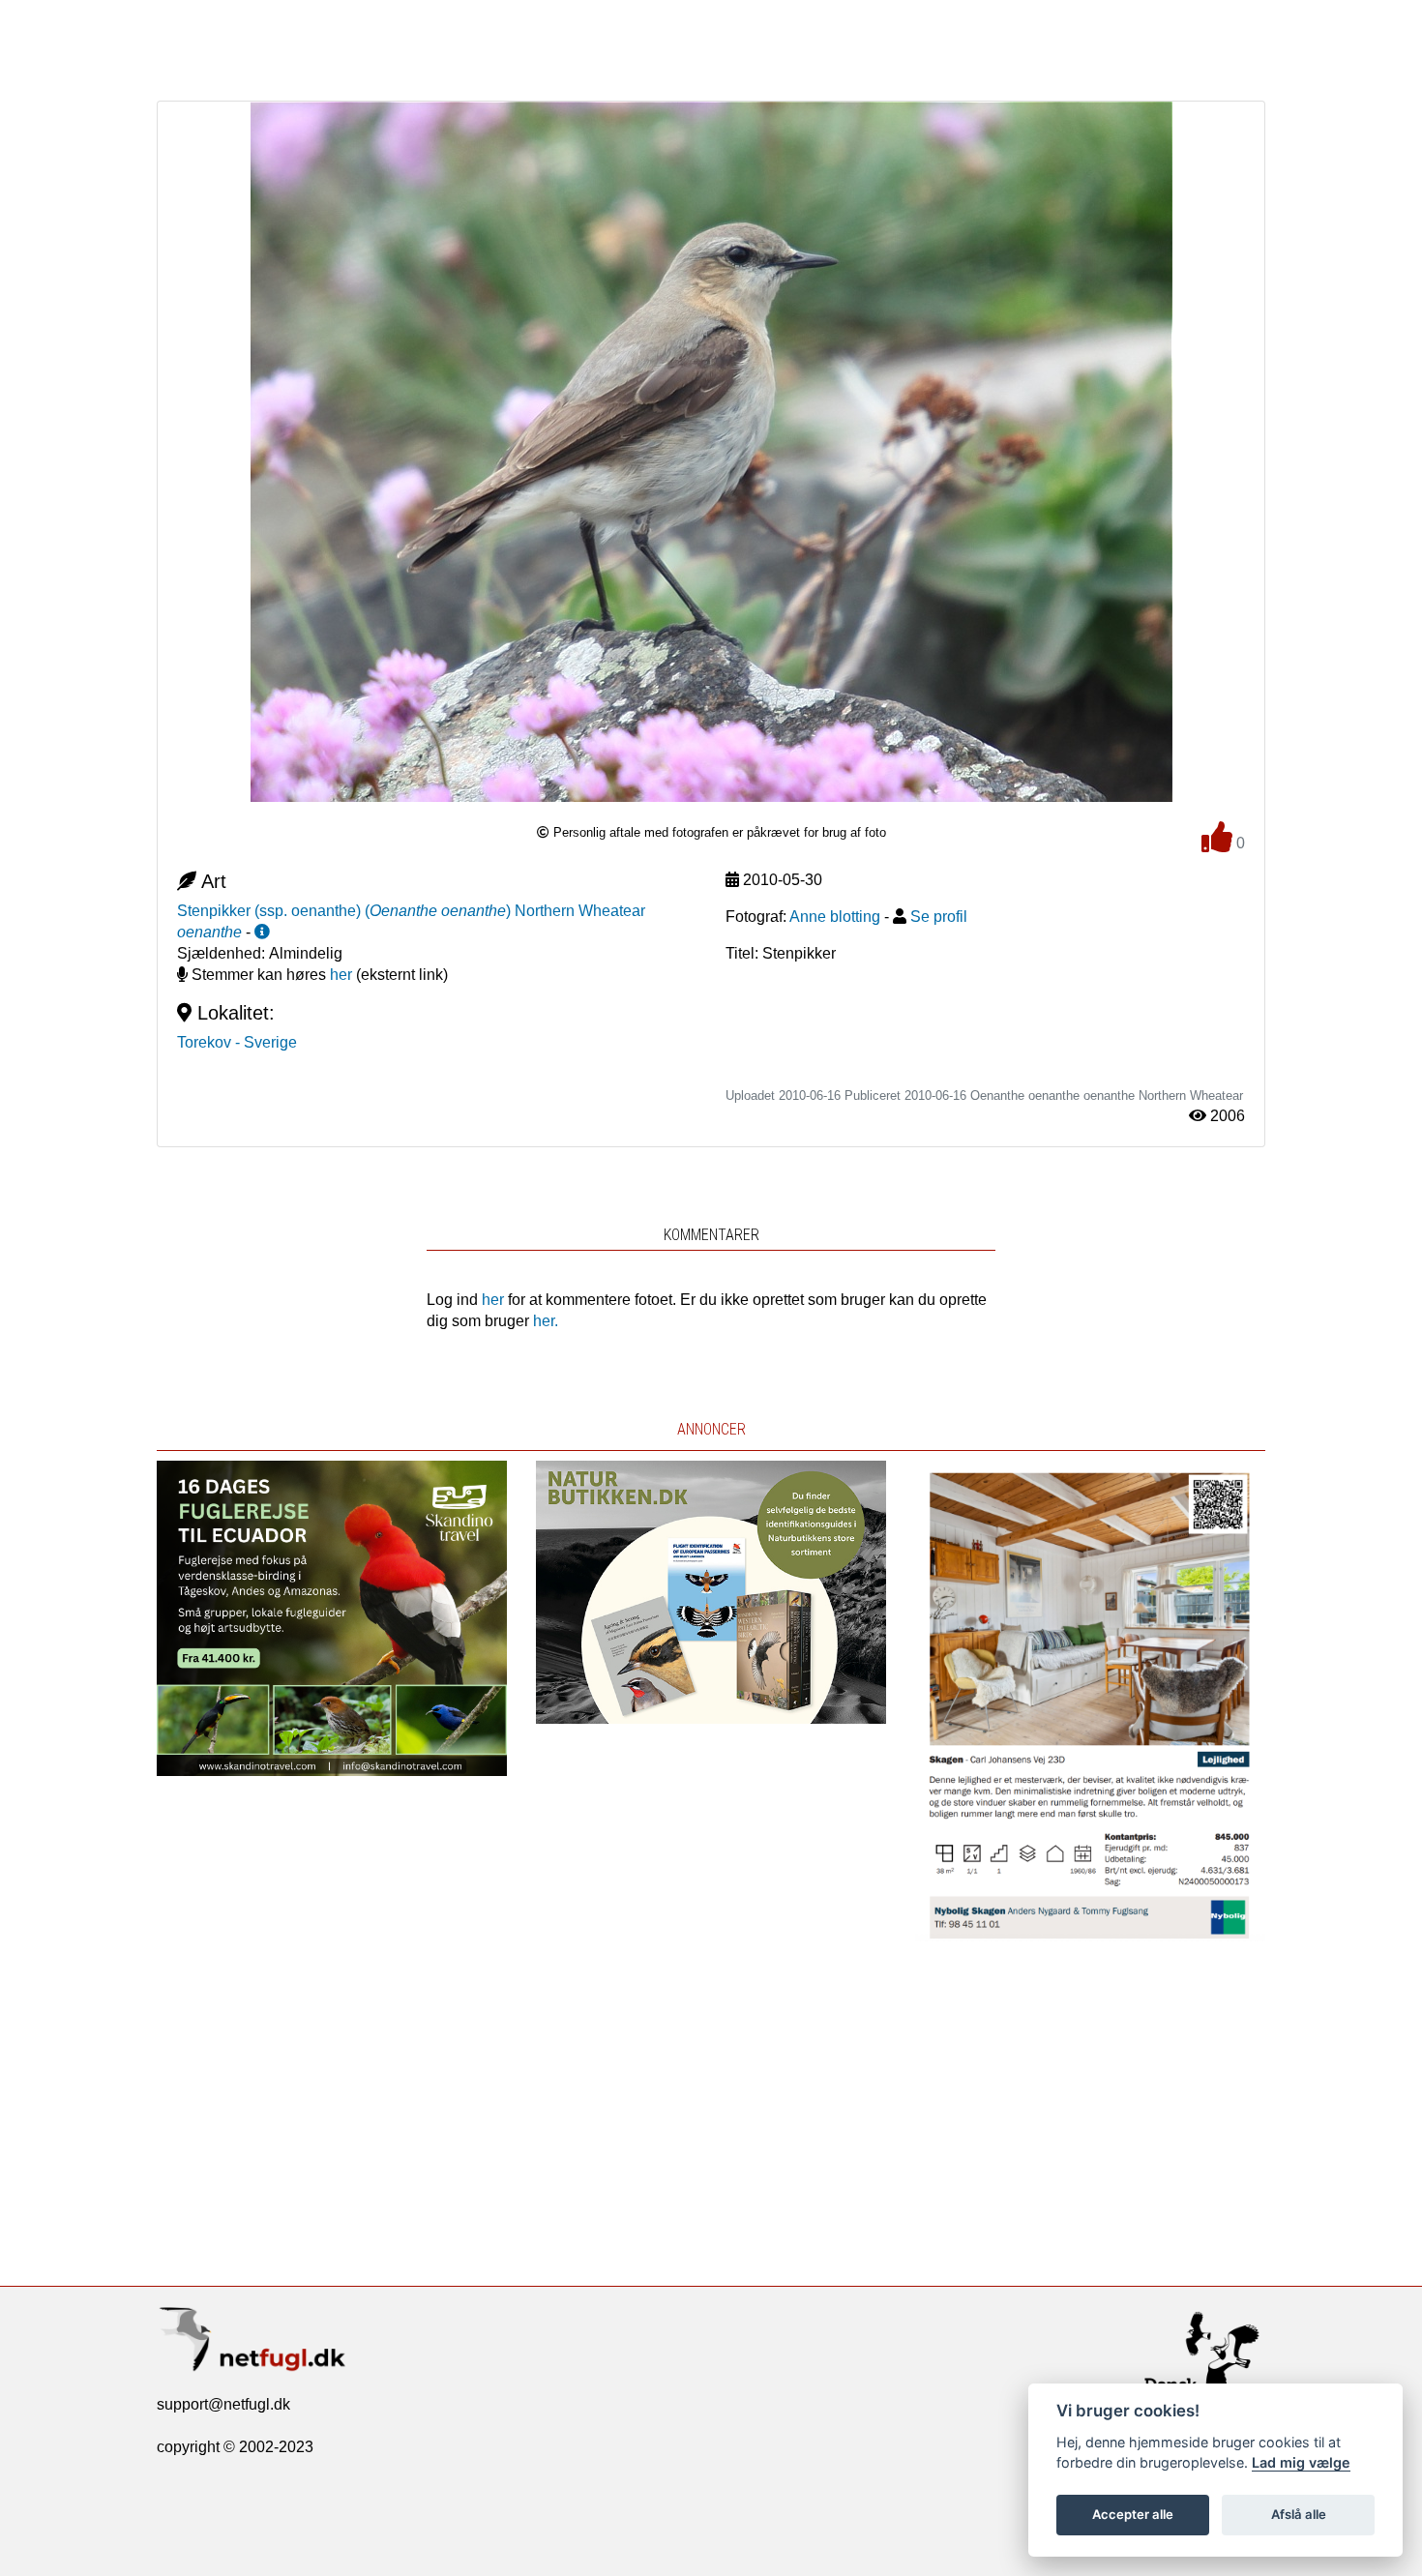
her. (546, 1321)
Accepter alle (1133, 2514)
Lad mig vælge (1301, 2462)
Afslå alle (1299, 2514)
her (341, 975)
